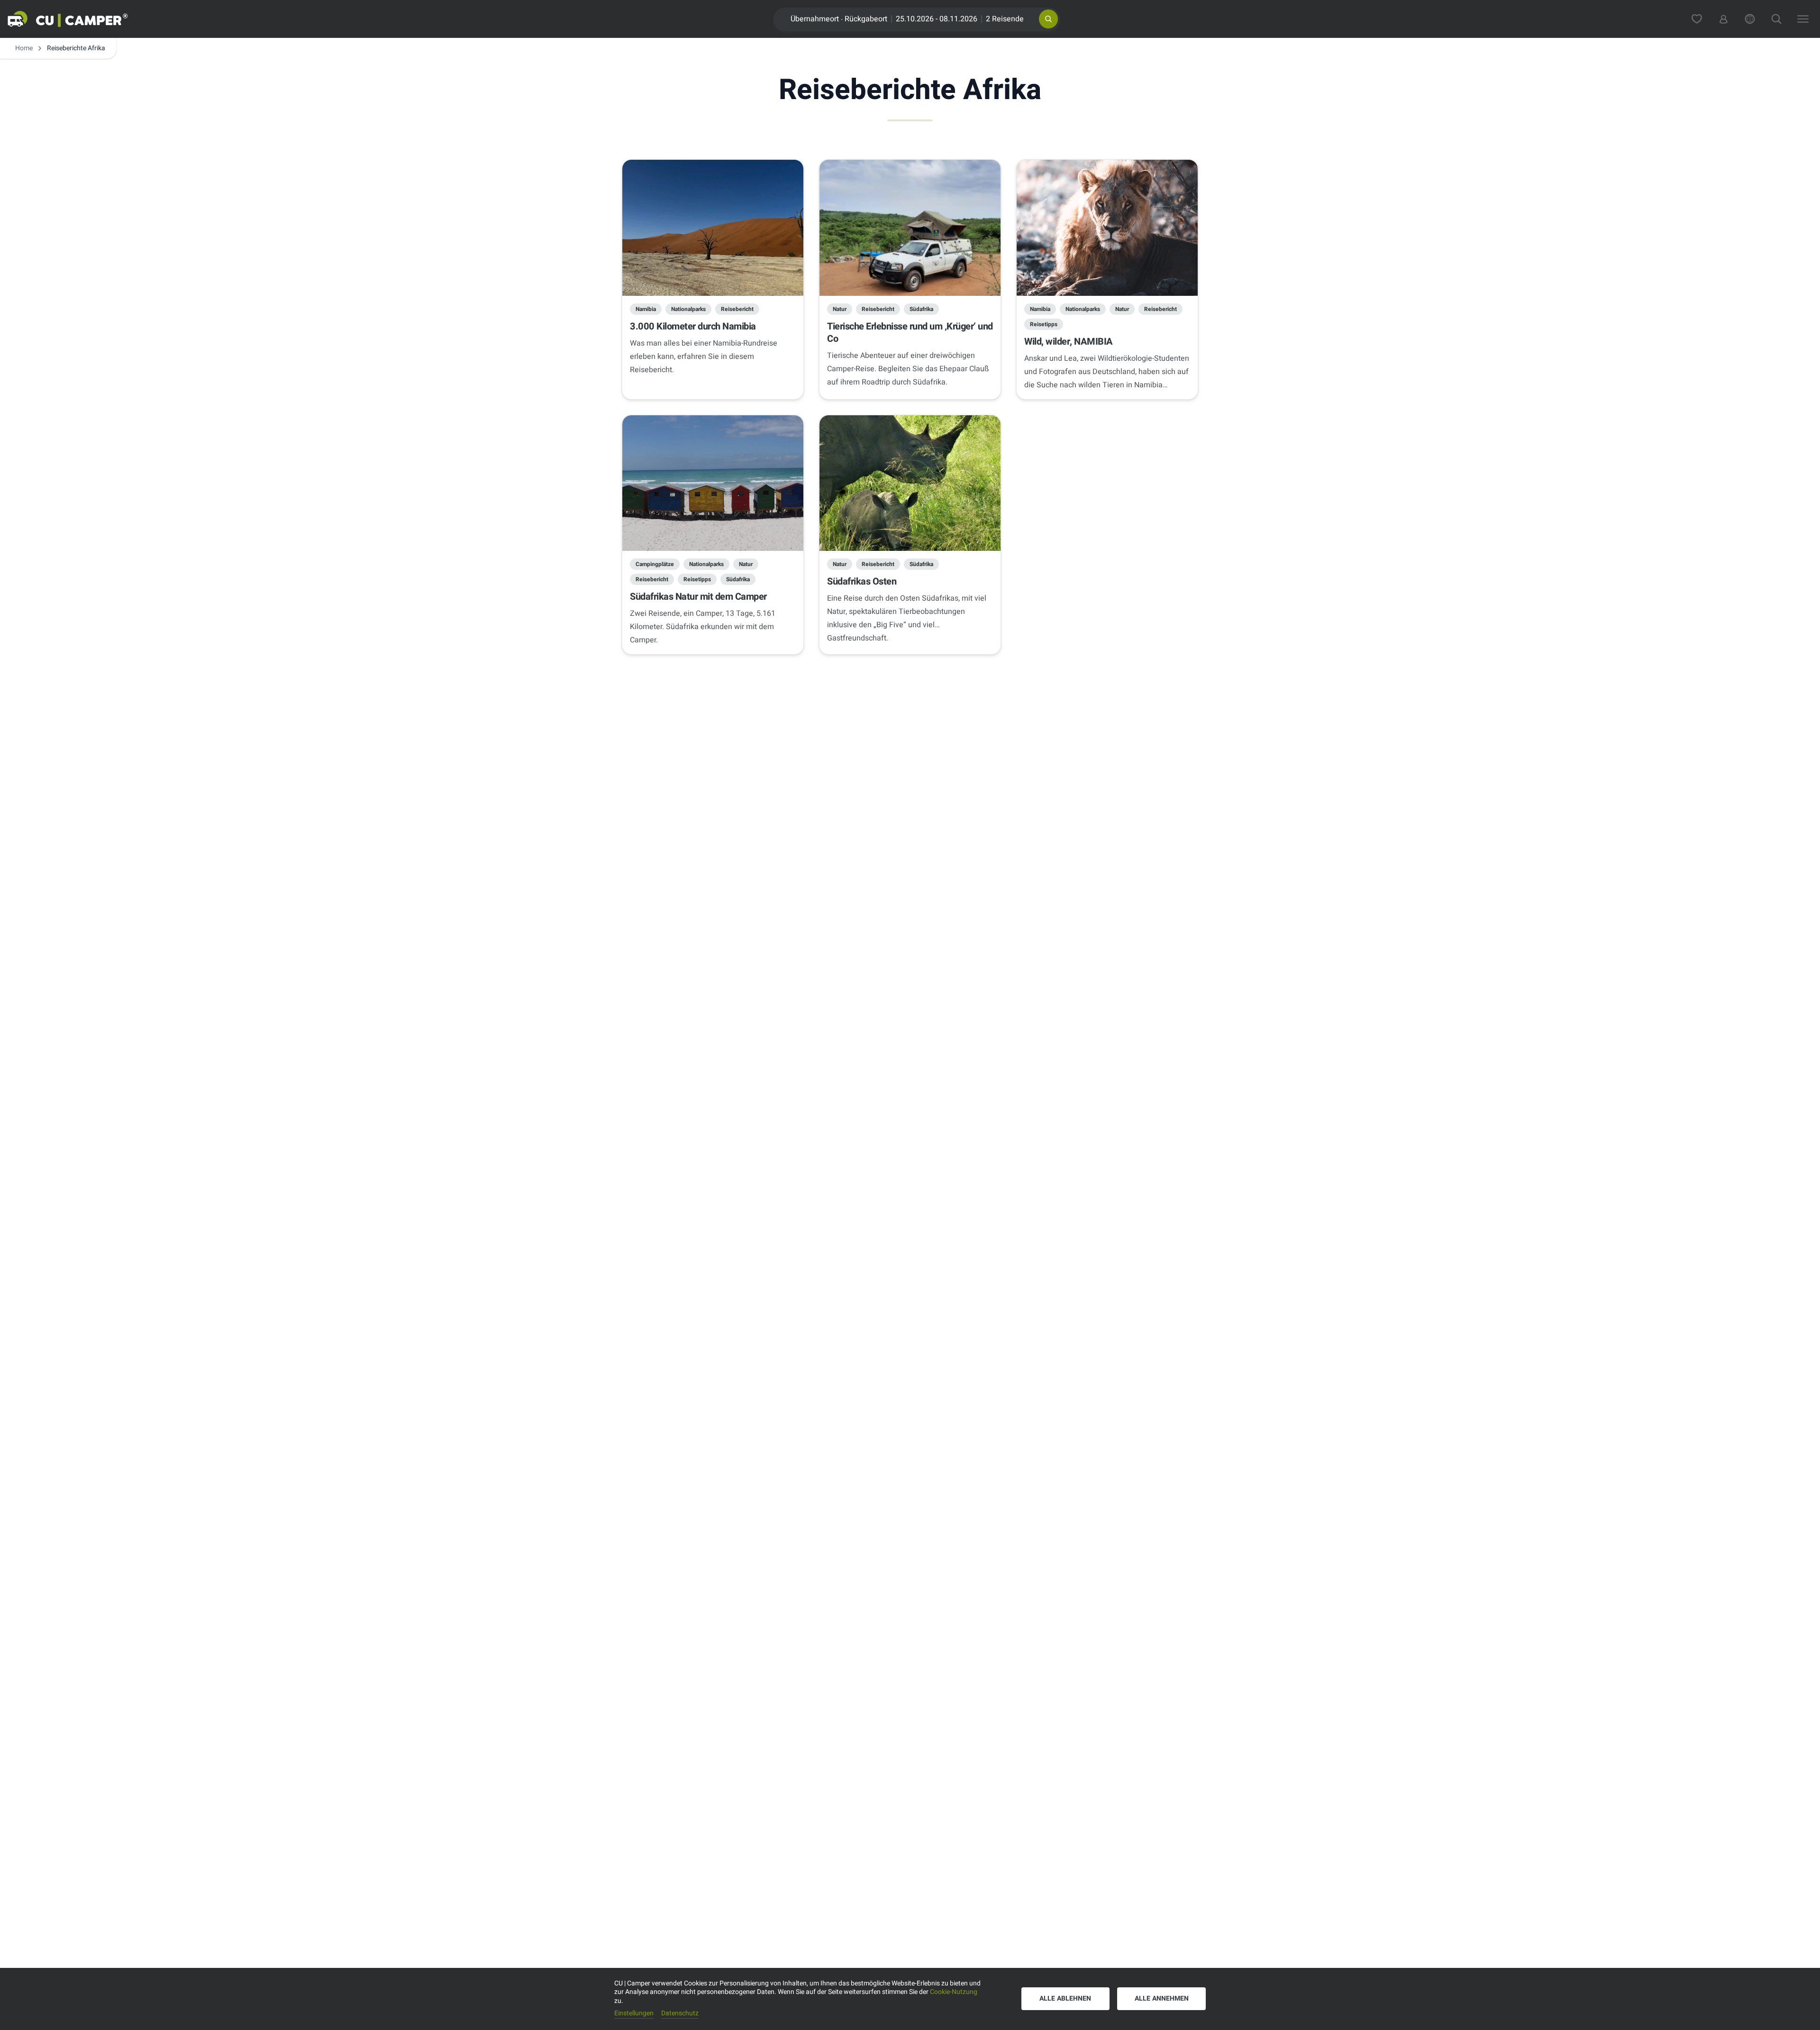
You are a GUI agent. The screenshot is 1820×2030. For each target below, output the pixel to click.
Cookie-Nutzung (954, 1992)
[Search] (1776, 19)
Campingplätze (655, 564)
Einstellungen (634, 2014)
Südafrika (921, 309)
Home (24, 48)
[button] (1048, 19)
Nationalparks (688, 309)
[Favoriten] (1697, 19)
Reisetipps (1044, 324)
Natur (840, 309)
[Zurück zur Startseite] (79, 19)
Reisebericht (737, 309)
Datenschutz (680, 2014)
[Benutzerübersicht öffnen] (1723, 19)
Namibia (646, 309)
